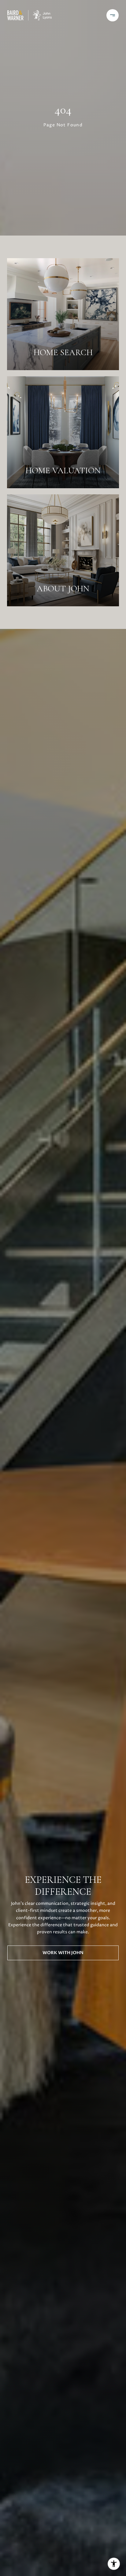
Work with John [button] (63, 1953)
